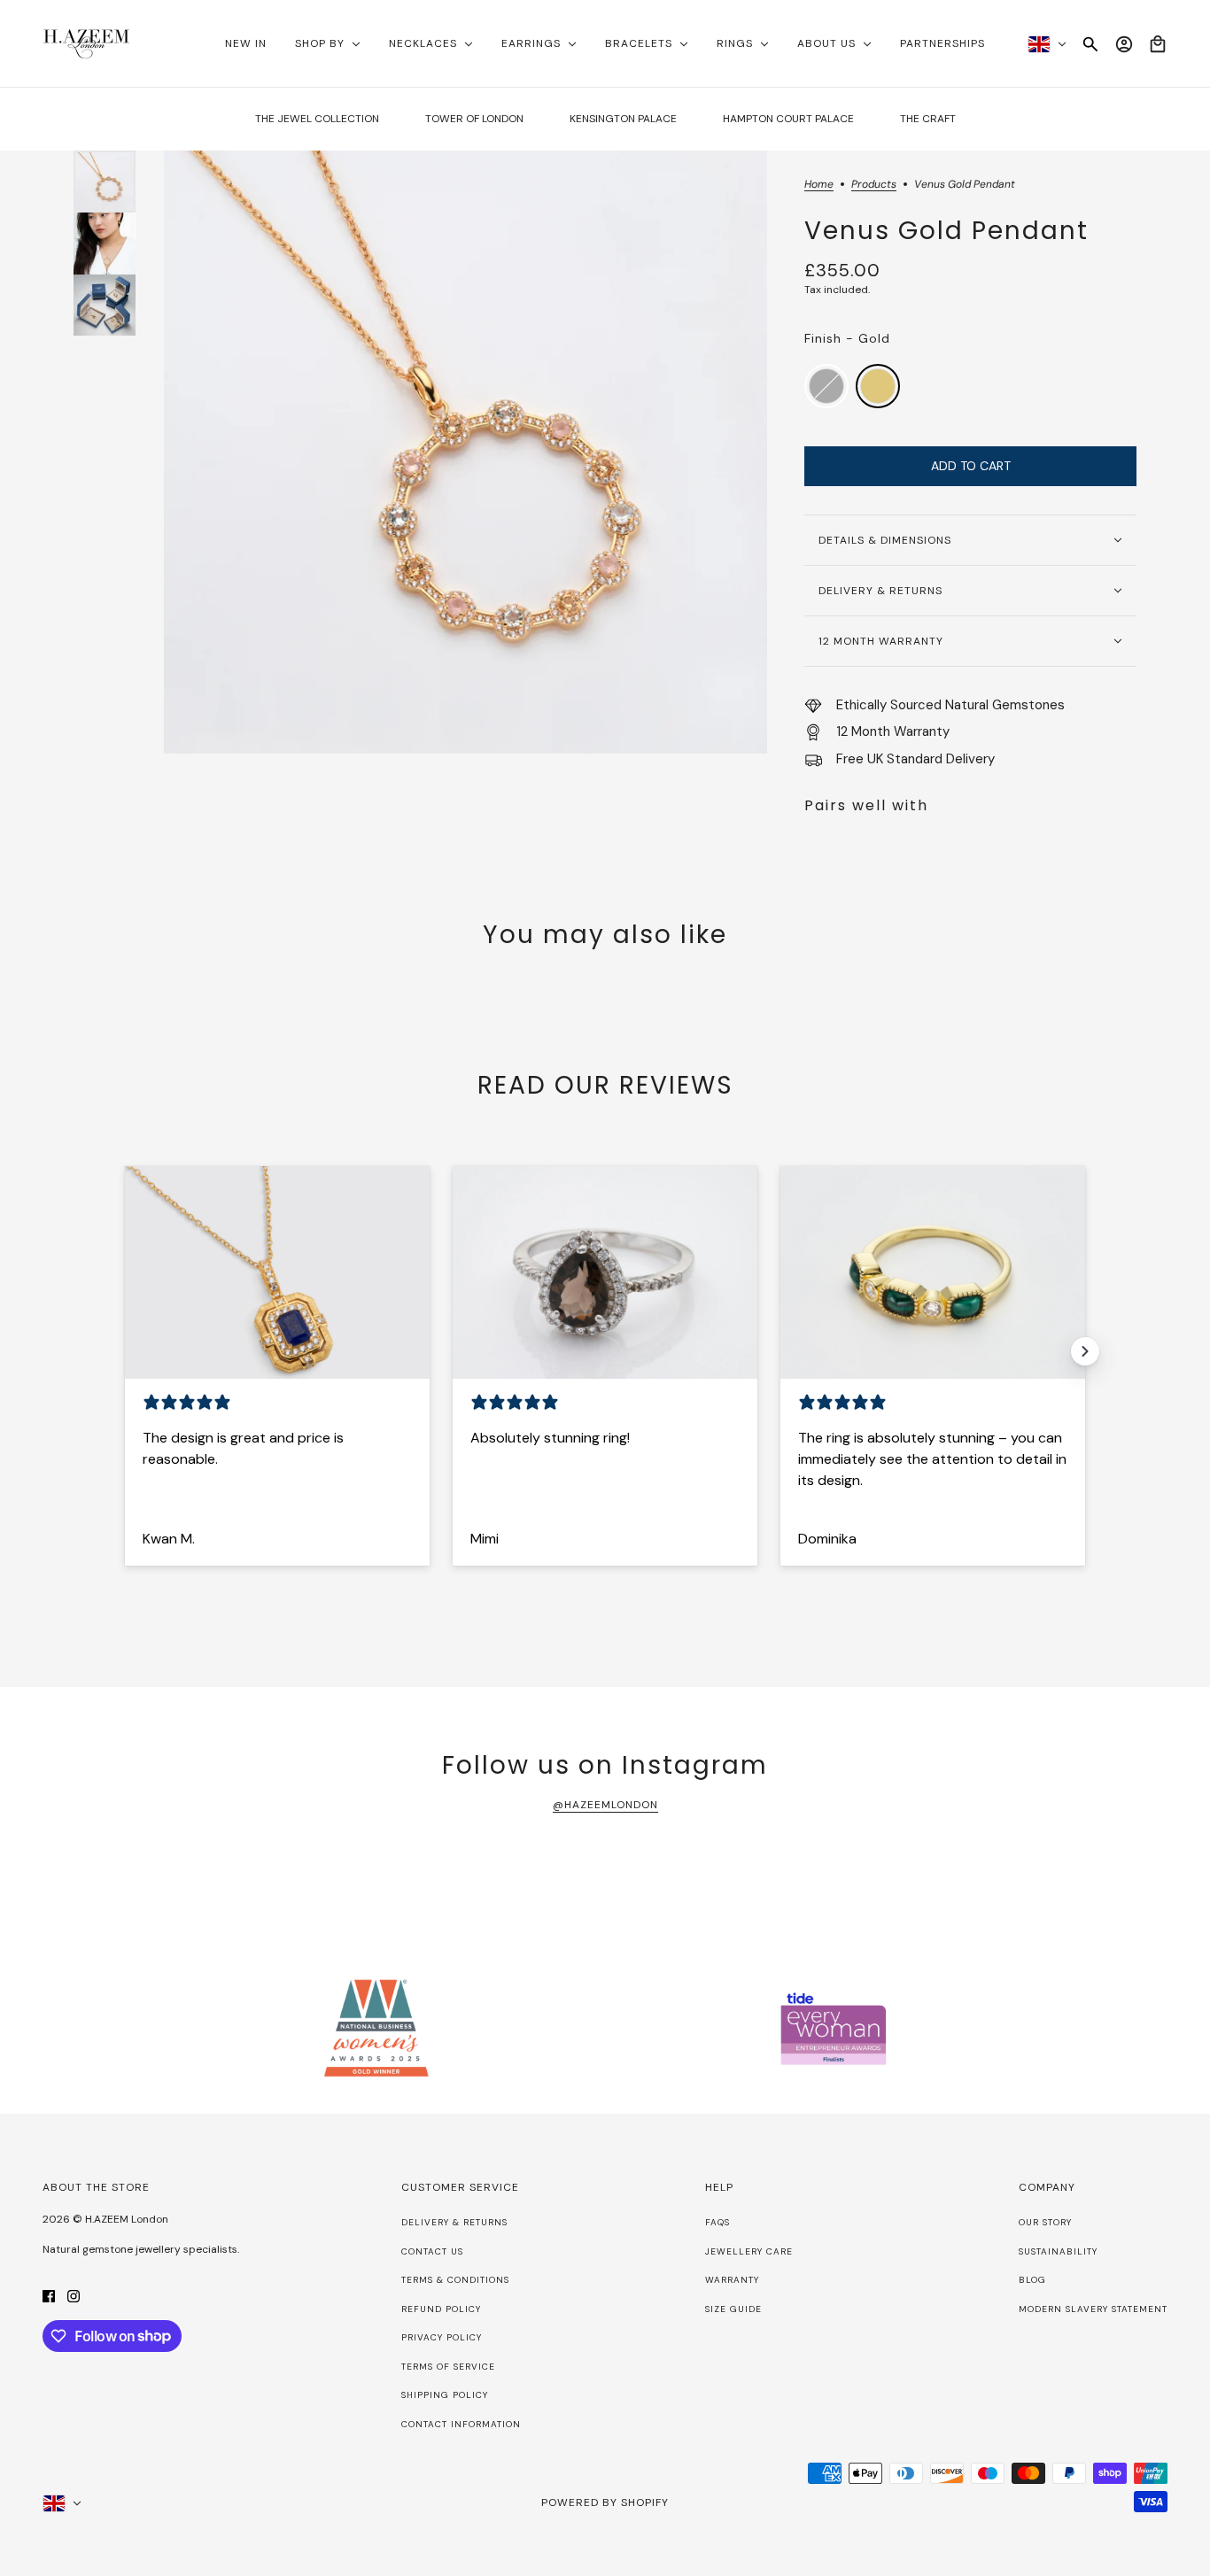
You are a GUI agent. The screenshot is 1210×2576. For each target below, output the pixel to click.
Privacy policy (442, 2337)
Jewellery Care (749, 2251)
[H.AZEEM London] (86, 44)
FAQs (717, 2222)
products (874, 185)
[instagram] (74, 2296)
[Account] (1124, 44)
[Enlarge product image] (465, 452)
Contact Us (432, 2251)
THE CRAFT (928, 119)
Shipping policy (445, 2395)
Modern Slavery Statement (1093, 2309)
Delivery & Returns (454, 2222)
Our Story (1045, 2222)
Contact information (461, 2424)
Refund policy (441, 2309)
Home (819, 185)
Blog (1032, 2280)
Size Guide (733, 2309)
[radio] (826, 386)
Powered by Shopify (605, 2503)
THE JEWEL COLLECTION (317, 119)
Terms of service (448, 2367)
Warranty (732, 2280)
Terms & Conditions (455, 2280)
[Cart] (1158, 44)
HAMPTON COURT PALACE (788, 119)
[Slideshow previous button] (125, 1351)
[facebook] (49, 2296)
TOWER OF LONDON (474, 119)
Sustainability (1058, 2251)
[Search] (1090, 44)
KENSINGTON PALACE (623, 119)
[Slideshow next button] (1085, 1351)
